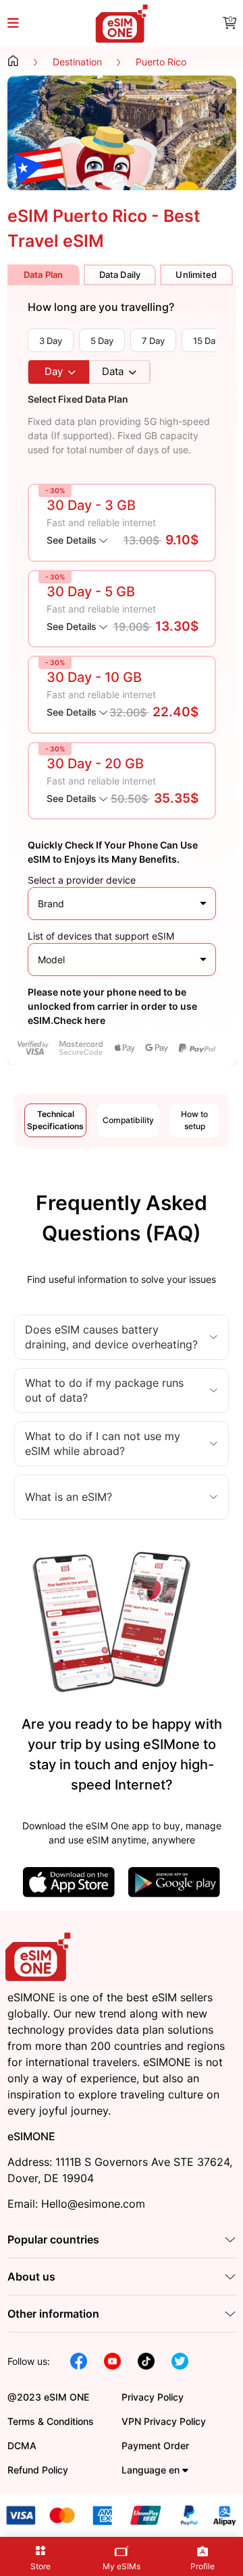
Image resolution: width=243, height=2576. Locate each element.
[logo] (40, 1956)
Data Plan (44, 275)
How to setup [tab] (194, 1120)
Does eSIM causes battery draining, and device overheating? (111, 1337)
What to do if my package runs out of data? (104, 1390)
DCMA (22, 2445)
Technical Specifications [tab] (55, 1120)
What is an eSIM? (69, 1497)
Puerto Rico (161, 62)
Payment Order (155, 2445)
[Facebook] (79, 2360)
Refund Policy (38, 2470)
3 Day (51, 341)
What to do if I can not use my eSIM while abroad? (103, 1443)
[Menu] (21, 24)
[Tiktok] (146, 2360)
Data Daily (120, 275)
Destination (77, 62)
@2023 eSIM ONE (48, 2397)
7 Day (153, 341)
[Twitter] (180, 2360)
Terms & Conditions (51, 2421)
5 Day (102, 341)
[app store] (69, 1882)
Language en (152, 2470)
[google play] (174, 1882)
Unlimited (196, 275)
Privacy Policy (153, 2397)
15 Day (207, 341)
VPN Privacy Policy (164, 2421)
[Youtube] (112, 2360)
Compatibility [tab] (128, 1120)
